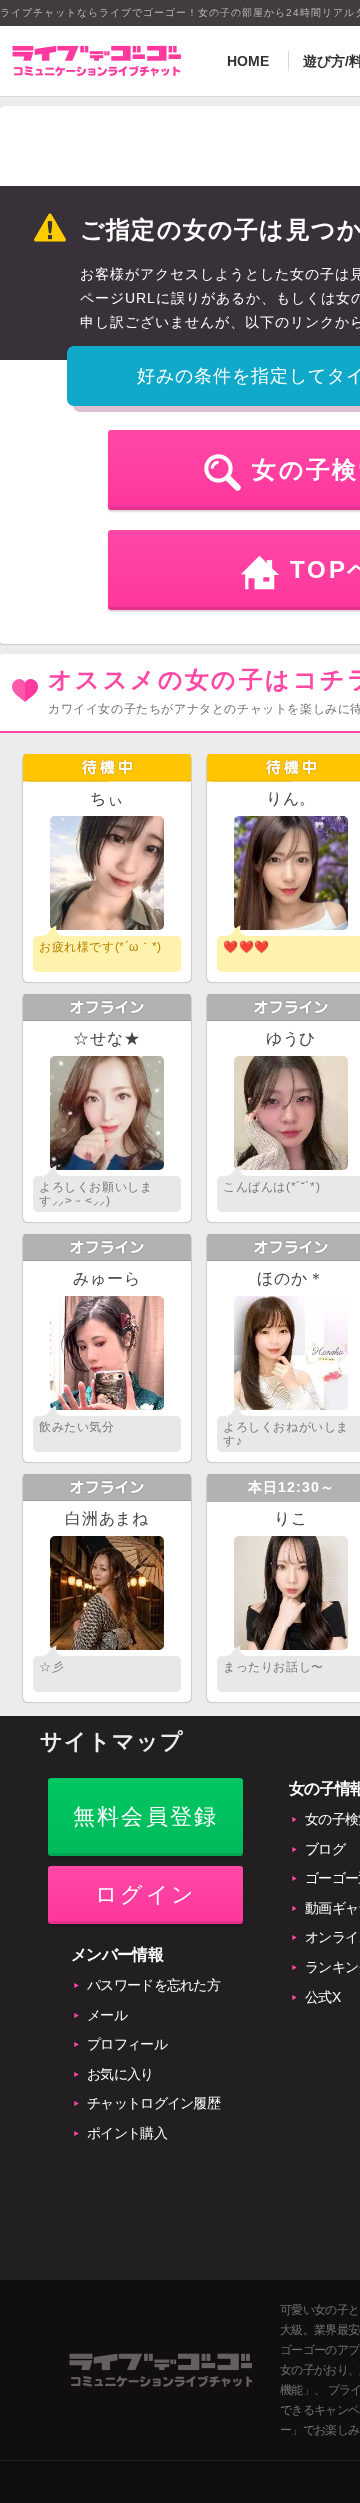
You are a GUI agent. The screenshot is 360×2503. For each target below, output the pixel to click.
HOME (248, 61)
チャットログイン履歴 (153, 2103)
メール (107, 2015)
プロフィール (127, 2044)
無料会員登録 (145, 1816)
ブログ (325, 1849)
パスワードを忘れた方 (153, 1985)
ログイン (145, 1894)
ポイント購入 (127, 2133)
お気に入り (120, 2074)
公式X (322, 1997)
